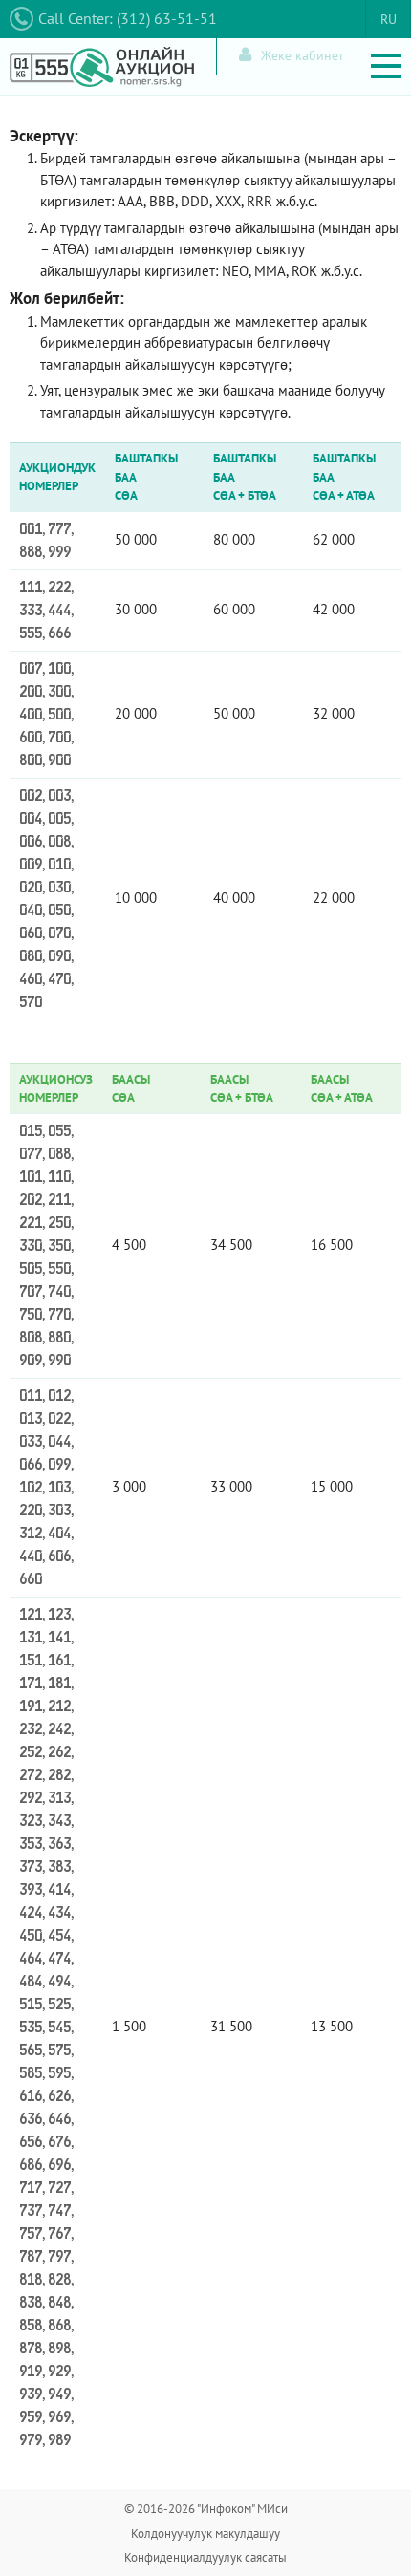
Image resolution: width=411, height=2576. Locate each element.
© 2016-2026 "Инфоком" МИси (206, 2509)
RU (389, 19)
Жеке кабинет (303, 55)
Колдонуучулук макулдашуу (205, 2533)
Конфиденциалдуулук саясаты (205, 2557)
